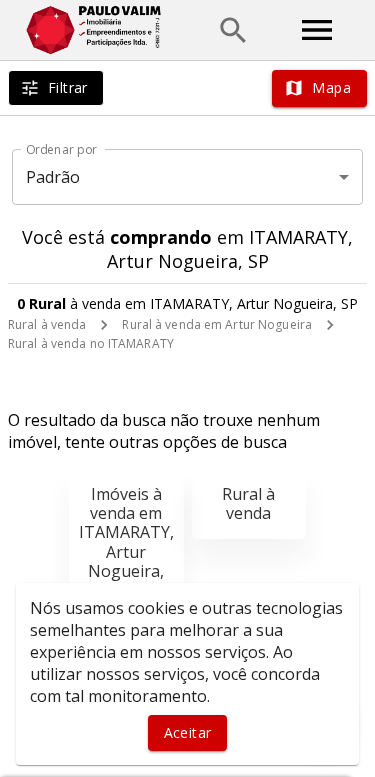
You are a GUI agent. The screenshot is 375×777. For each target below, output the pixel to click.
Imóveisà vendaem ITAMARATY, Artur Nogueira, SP (126, 542)
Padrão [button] (53, 177)
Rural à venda (47, 324)
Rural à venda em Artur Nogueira (217, 324)
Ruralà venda (248, 503)
